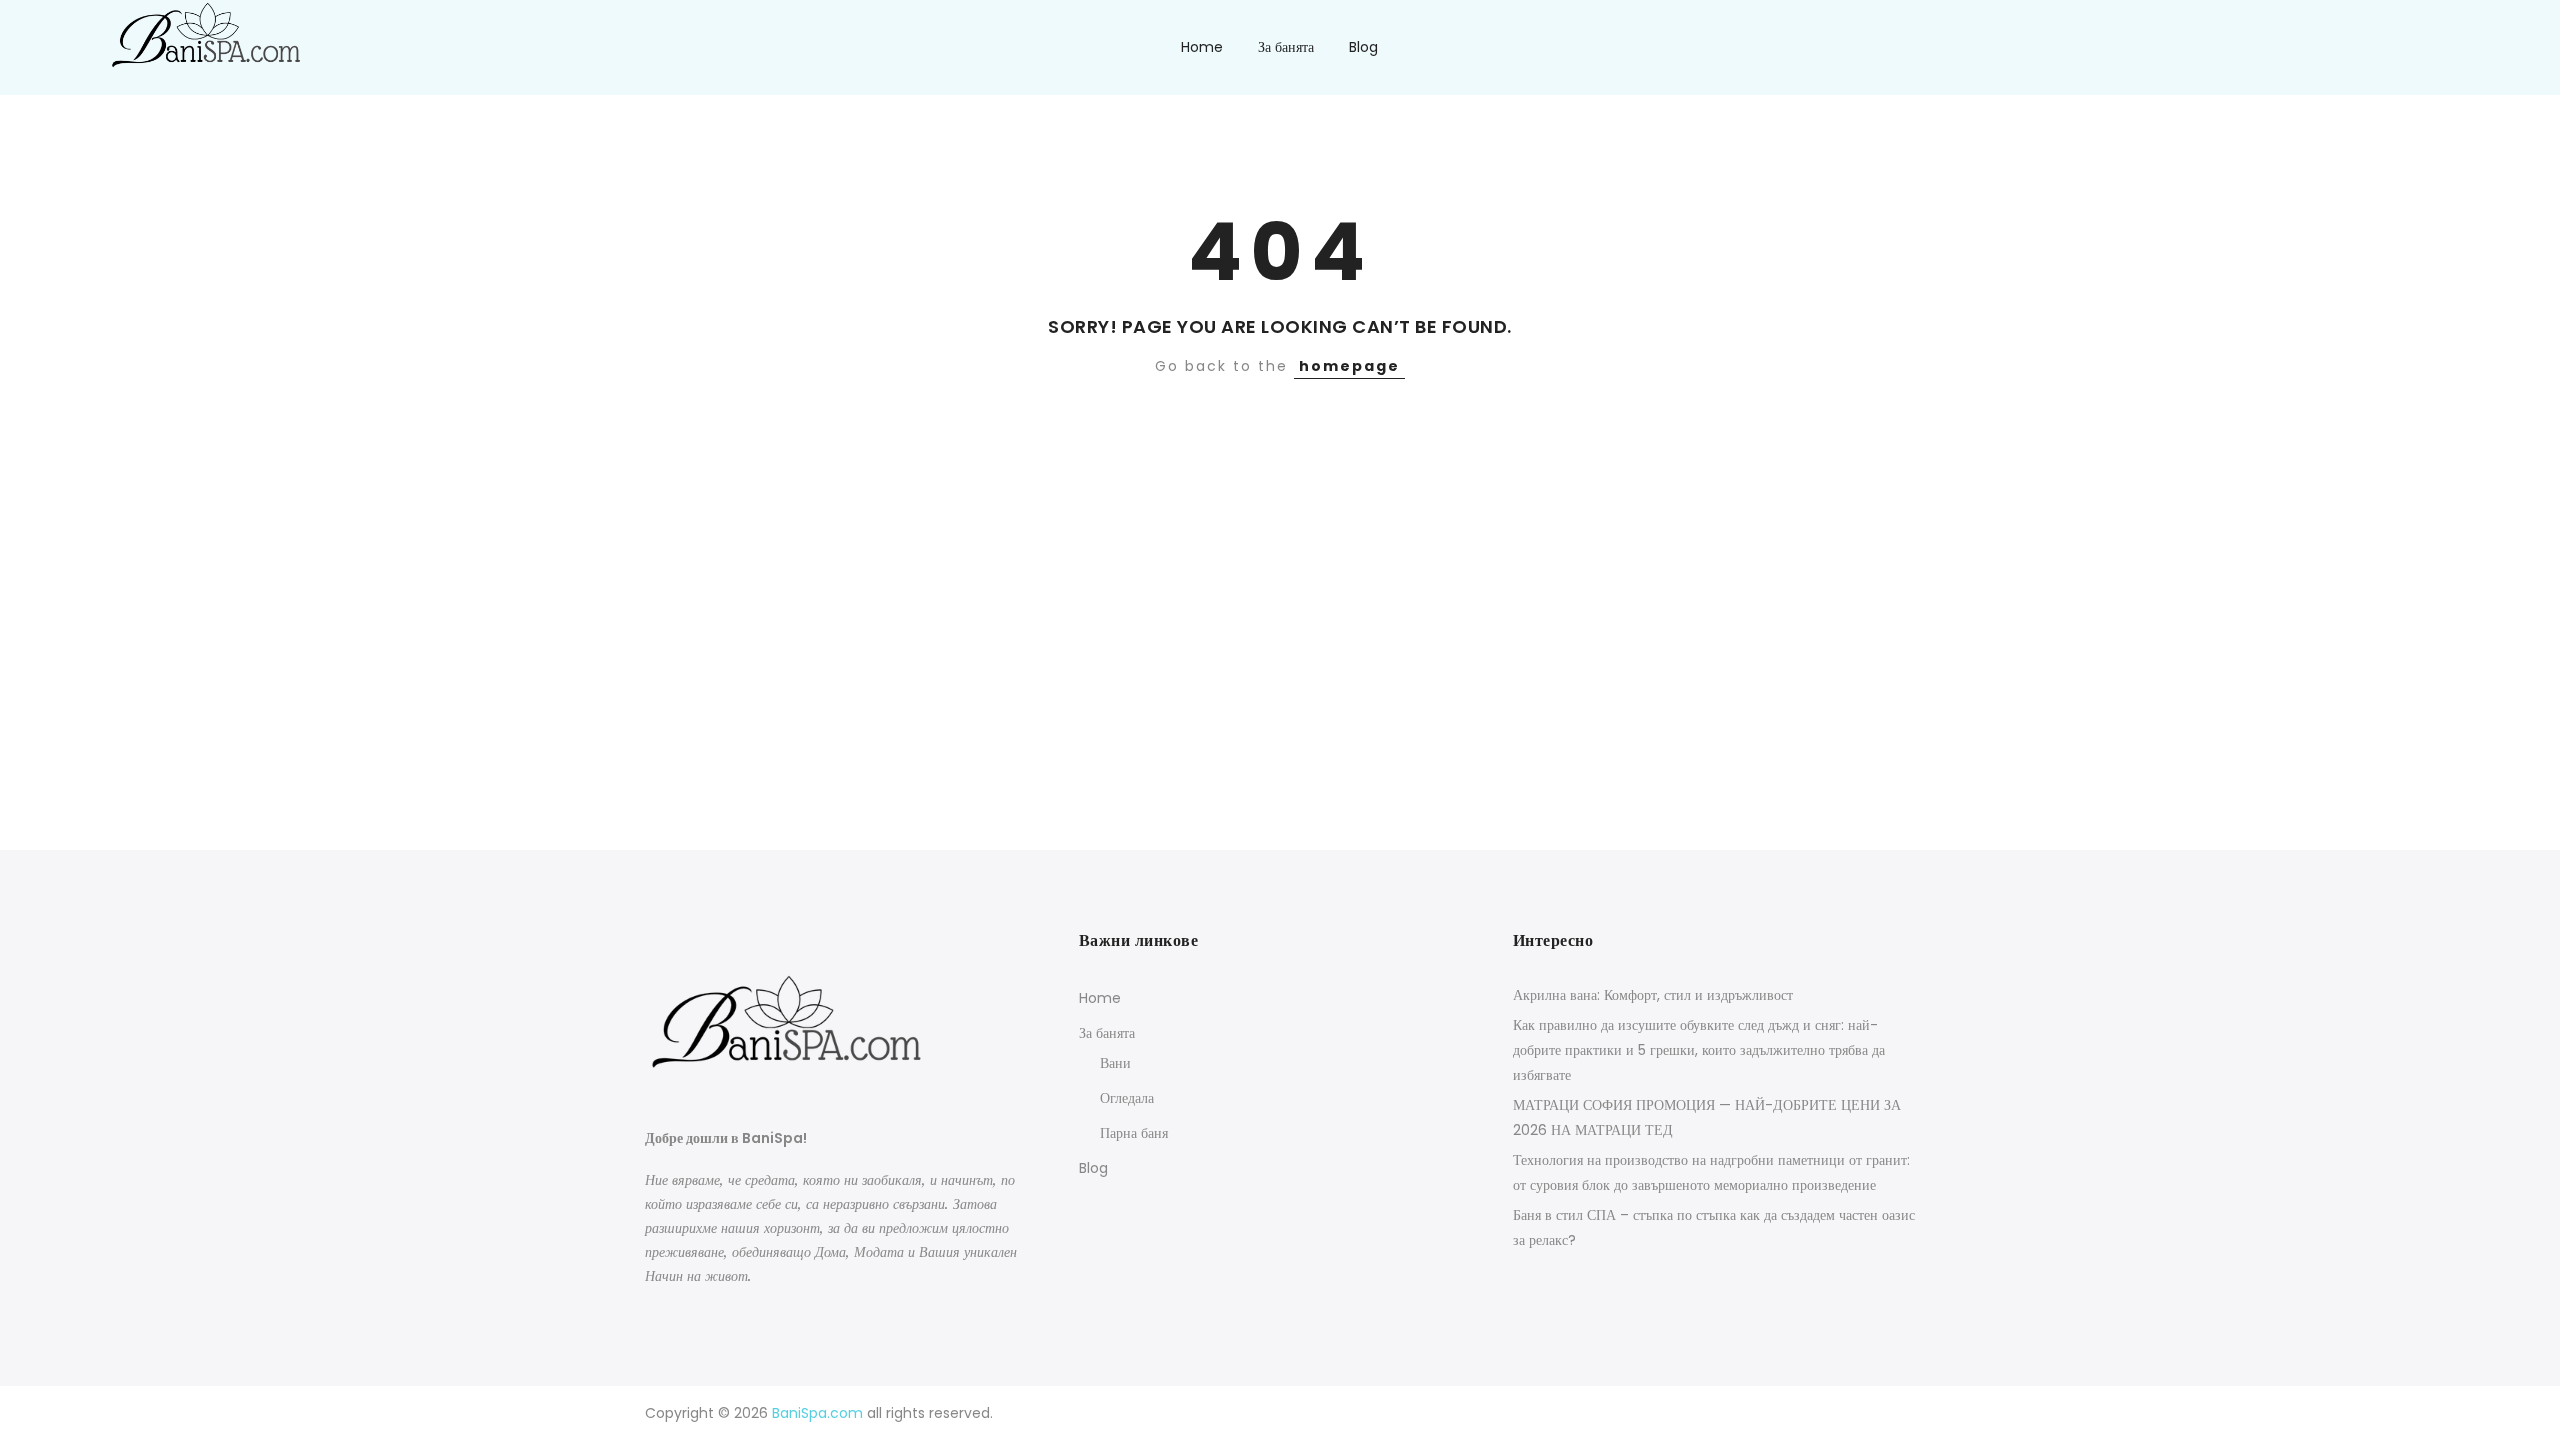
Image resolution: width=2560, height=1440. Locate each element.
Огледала (1127, 1098)
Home (1202, 47)
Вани (1115, 1063)
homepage (1349, 366)
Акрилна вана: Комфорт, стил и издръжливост (1653, 995)
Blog (1363, 47)
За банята (1286, 47)
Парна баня (1134, 1133)
